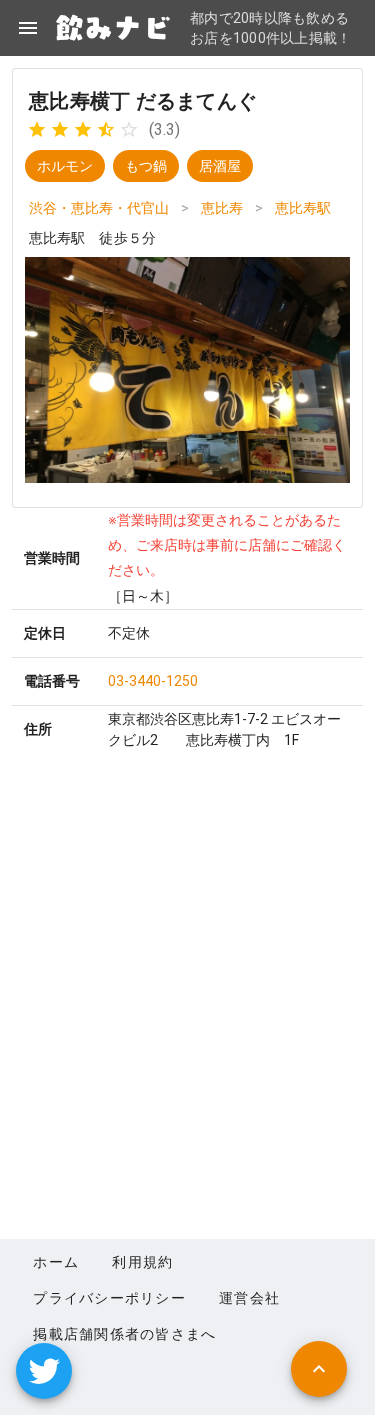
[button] (44, 1371)
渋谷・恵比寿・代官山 (99, 208)
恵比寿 (222, 208)
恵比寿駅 (303, 208)
